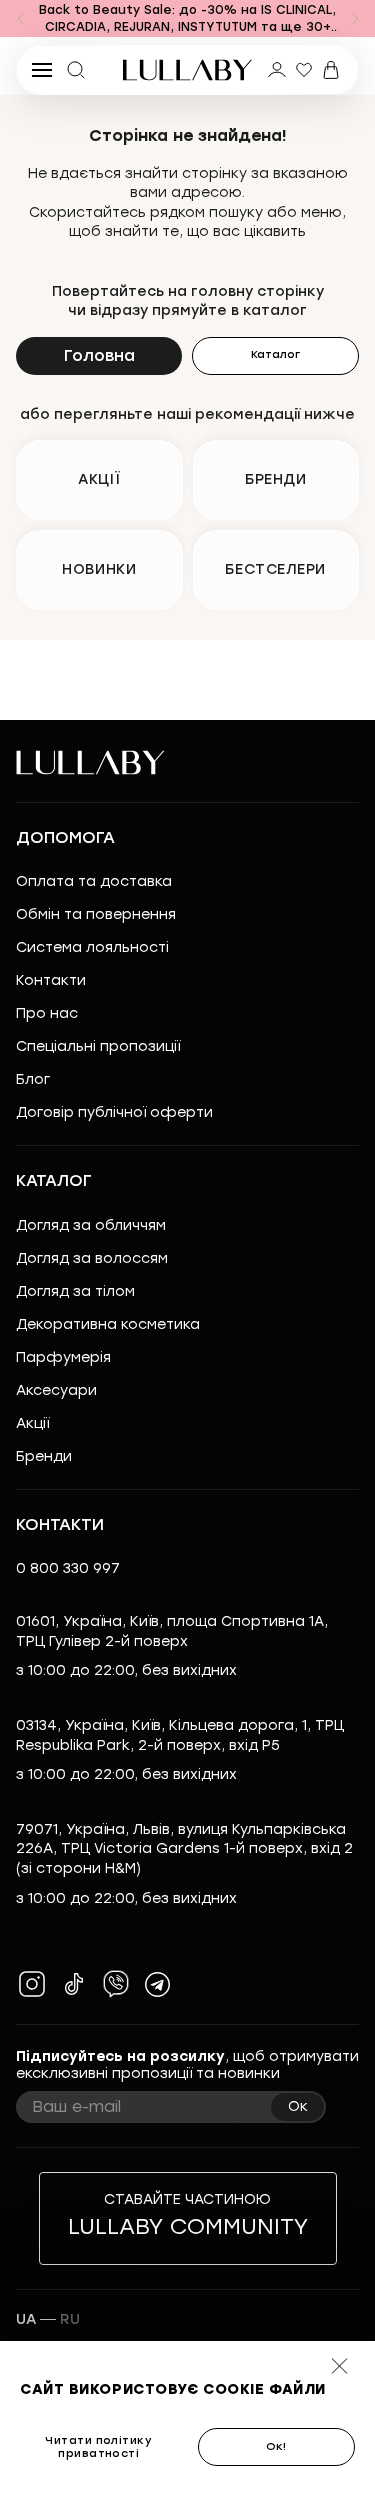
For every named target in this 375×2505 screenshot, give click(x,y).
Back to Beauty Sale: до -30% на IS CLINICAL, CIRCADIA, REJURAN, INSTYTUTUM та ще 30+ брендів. (187, 20)
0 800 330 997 (68, 1568)
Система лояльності (92, 947)
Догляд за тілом (75, 1291)
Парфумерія (63, 1357)
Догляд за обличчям (91, 1225)
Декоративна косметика (108, 1324)
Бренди (44, 1456)
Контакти (51, 980)
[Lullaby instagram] (32, 1984)
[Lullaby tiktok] (74, 1984)
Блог (33, 1079)
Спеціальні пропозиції (98, 1046)
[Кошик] (331, 70)
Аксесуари (56, 1390)
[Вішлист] (304, 70)
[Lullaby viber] (116, 1984)
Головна (99, 355)
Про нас (47, 1013)
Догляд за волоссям (92, 1258)
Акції (32, 1423)
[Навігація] (20, 19)
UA (26, 2319)
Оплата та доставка (94, 881)
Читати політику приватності (98, 2447)
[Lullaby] (188, 70)
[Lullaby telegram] (158, 1984)
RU (70, 2319)
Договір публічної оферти (114, 1112)
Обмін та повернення (96, 914)
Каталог (275, 354)
